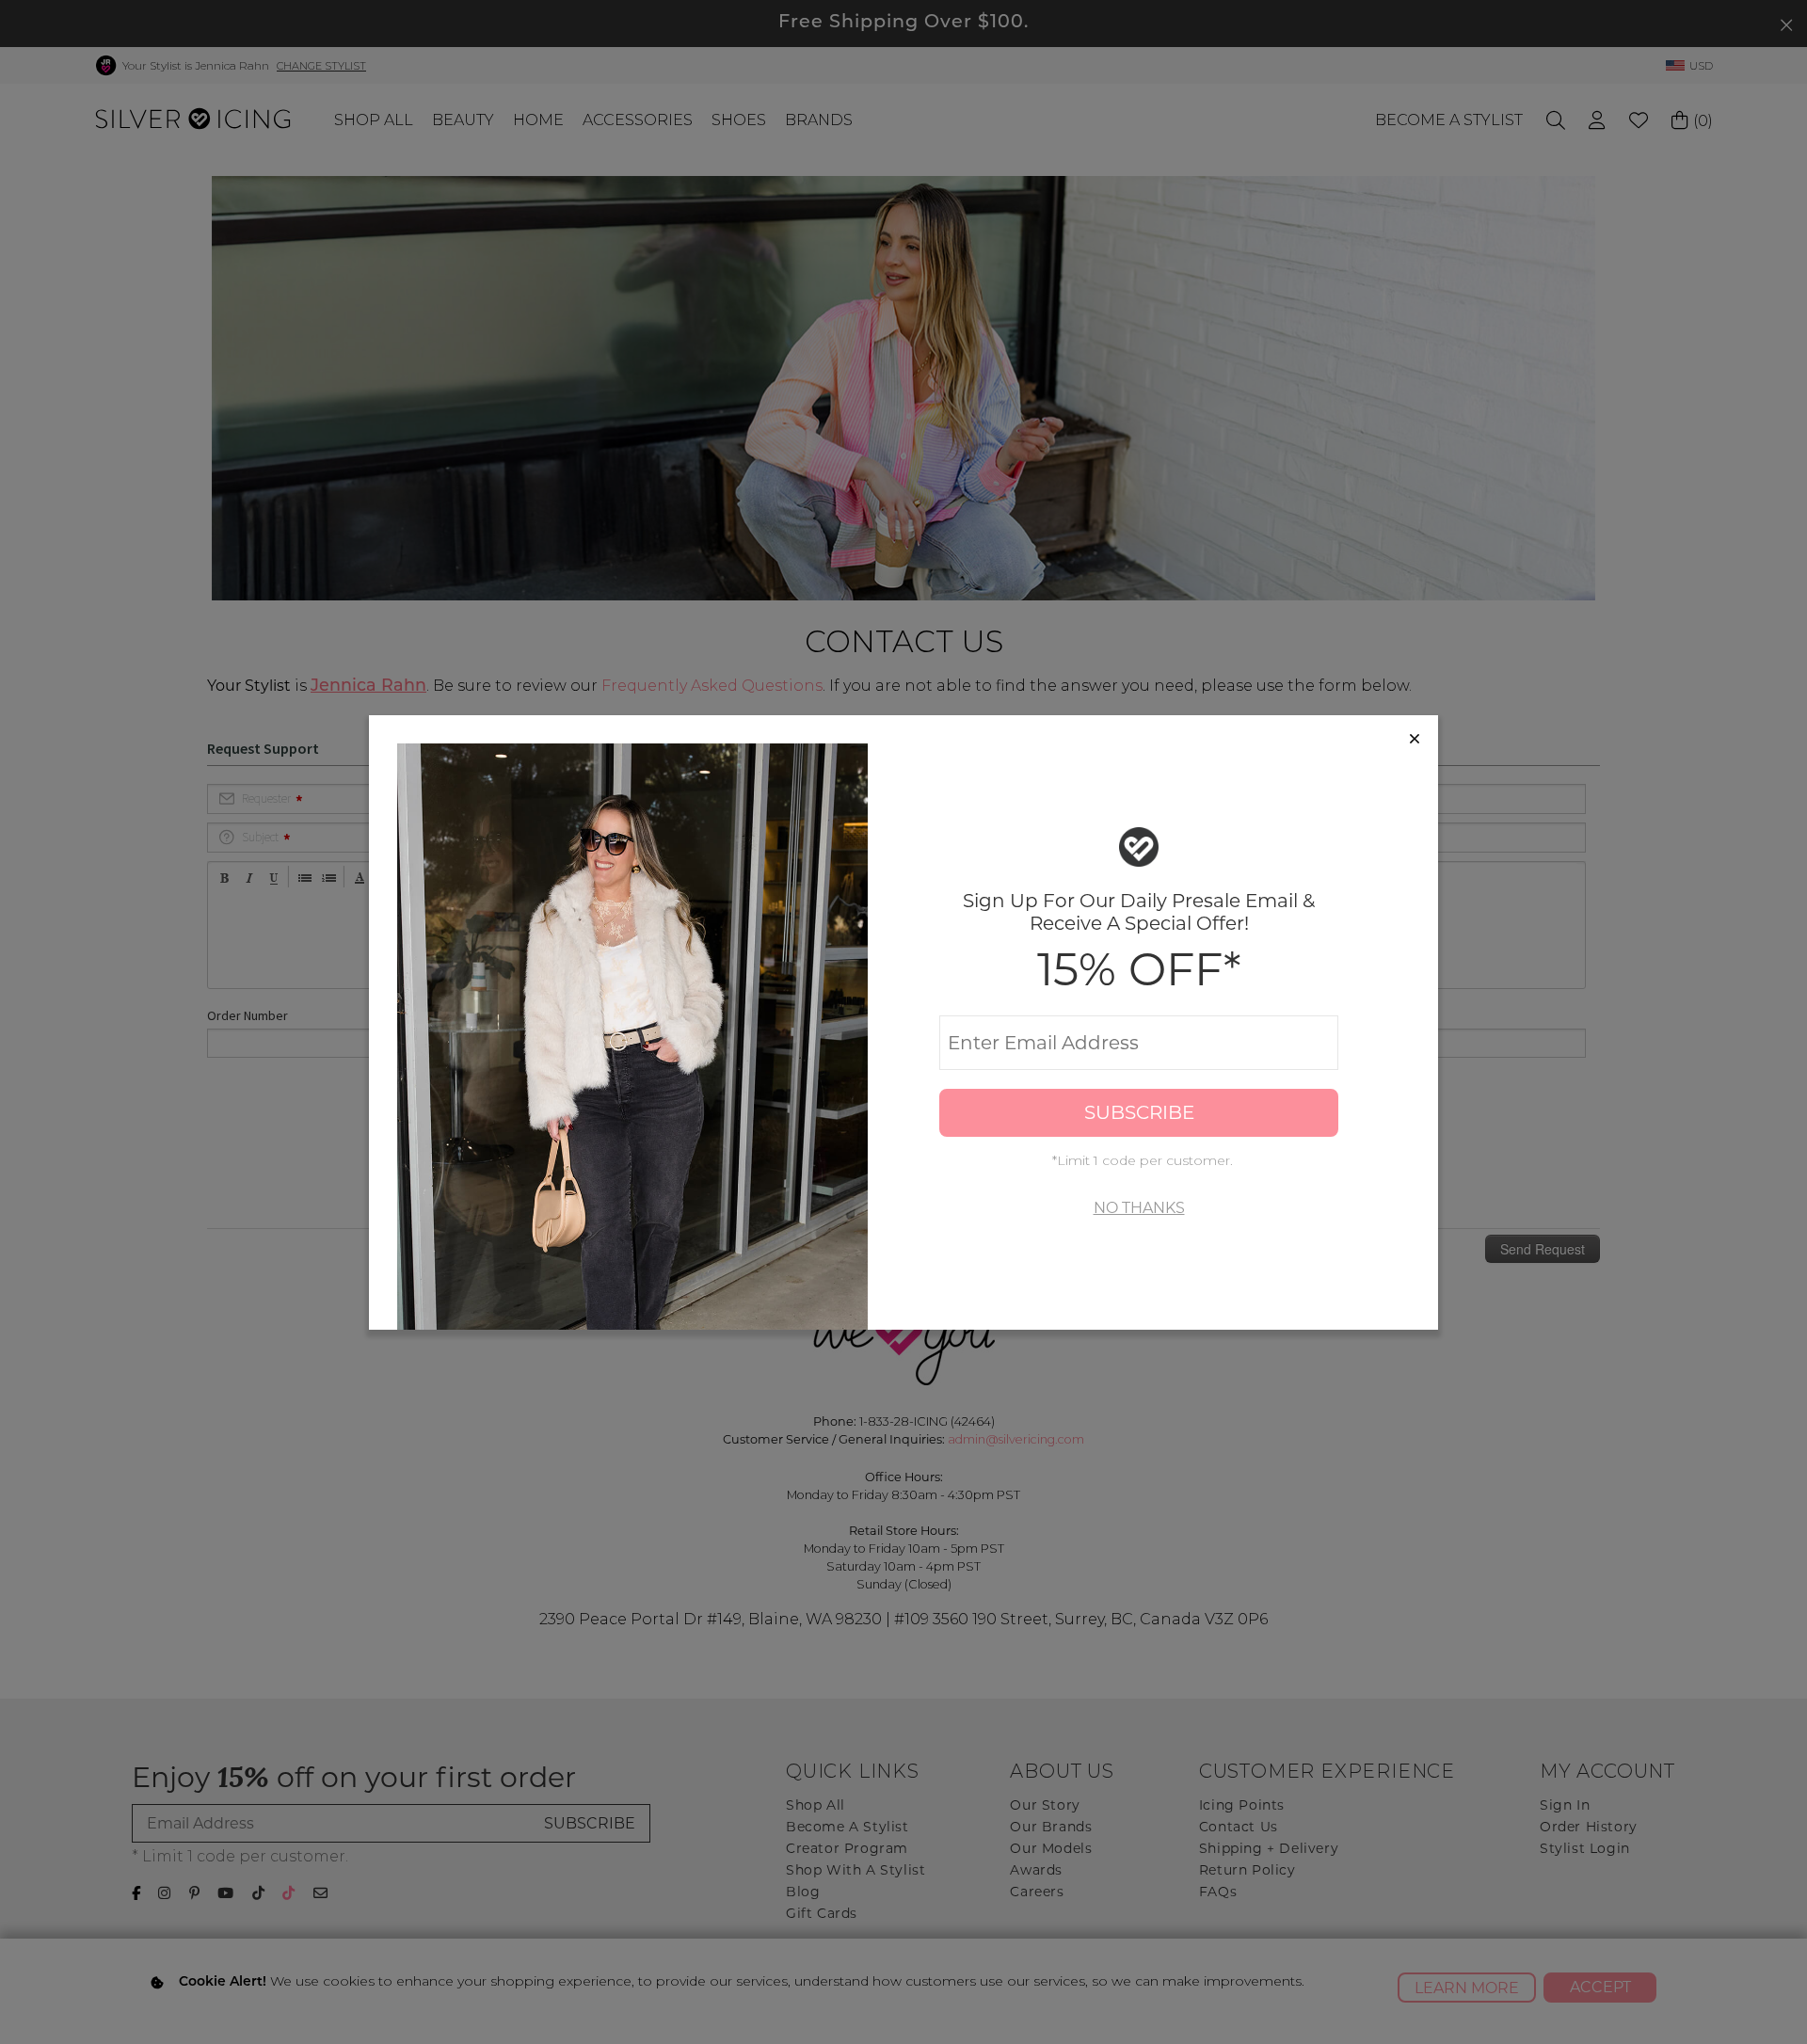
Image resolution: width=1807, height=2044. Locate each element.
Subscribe (1139, 1112)
